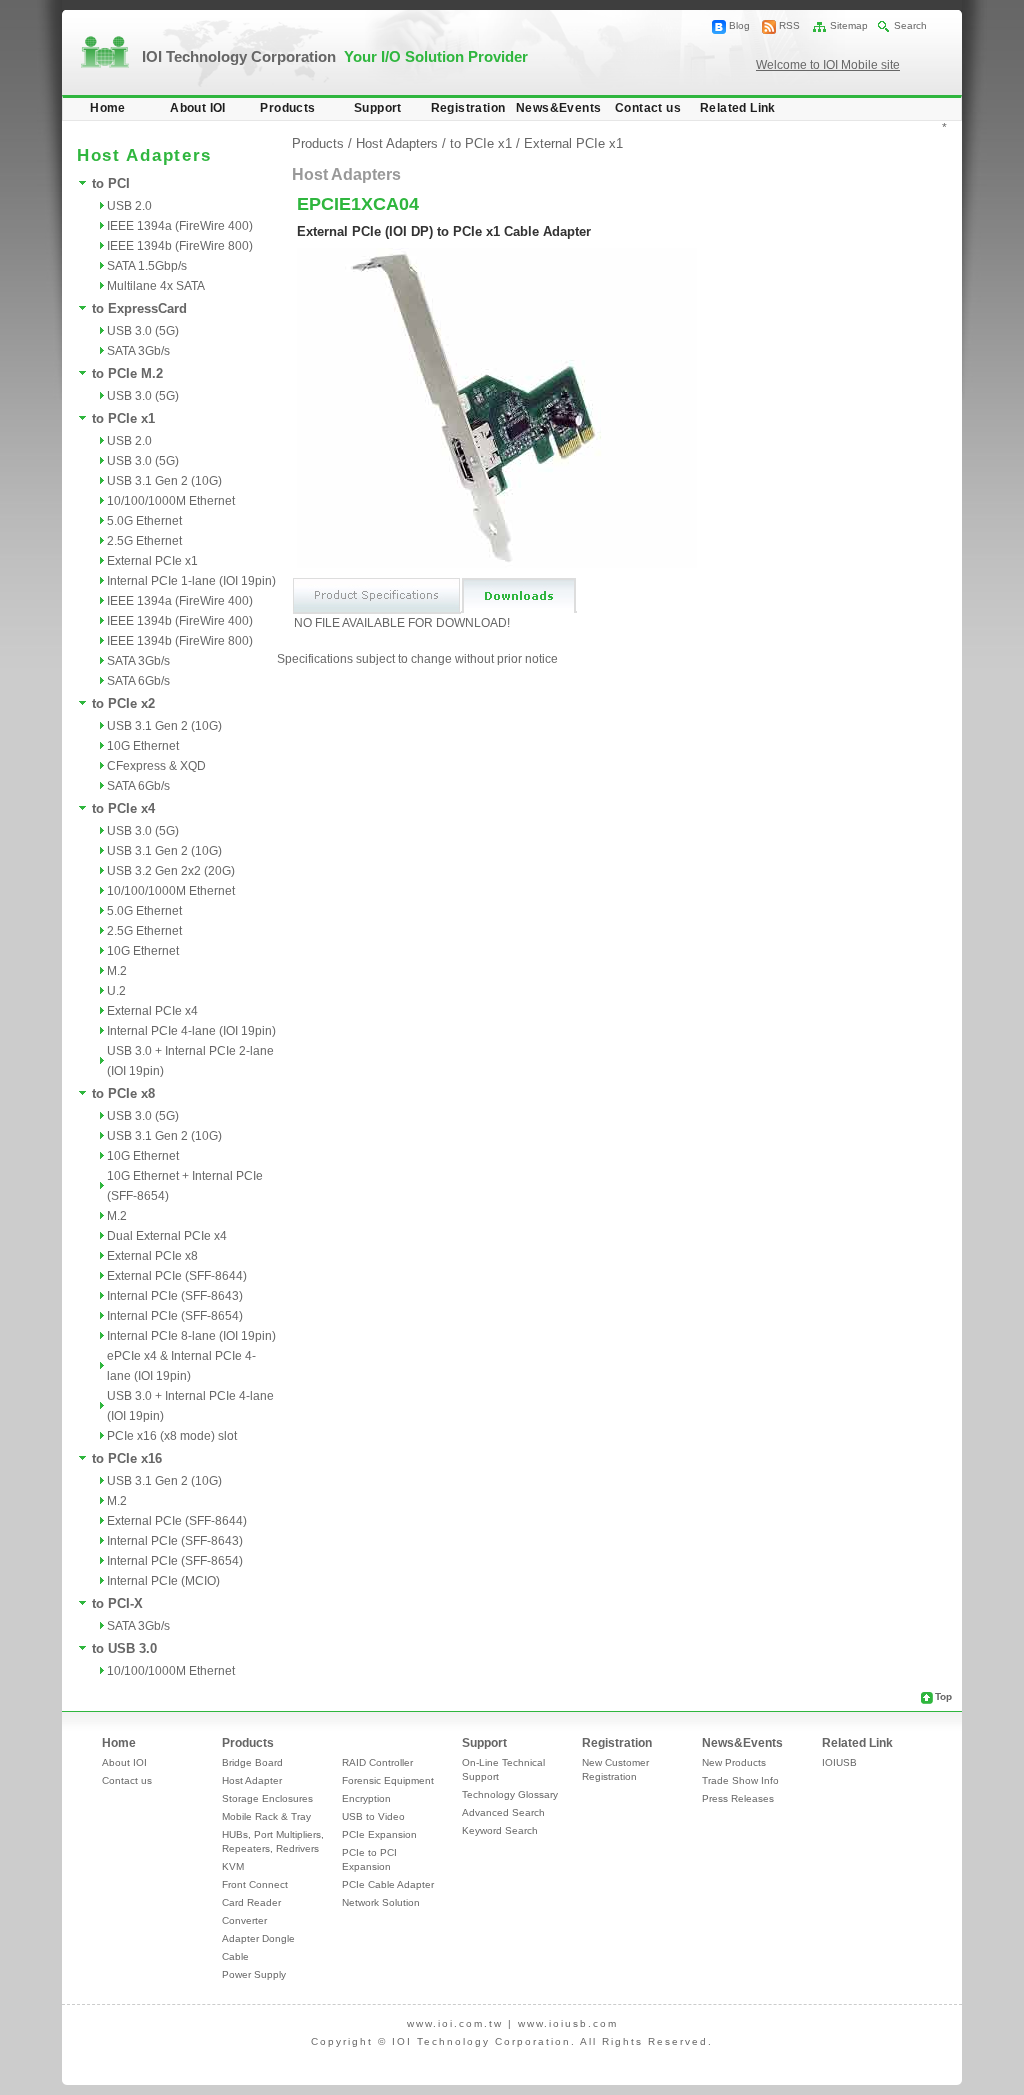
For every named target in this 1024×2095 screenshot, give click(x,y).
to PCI (111, 183)
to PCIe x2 (123, 703)
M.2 (117, 971)
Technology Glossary (510, 1794)
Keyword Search (500, 1830)
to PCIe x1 (123, 418)
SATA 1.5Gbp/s (147, 266)
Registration (468, 108)
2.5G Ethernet (144, 541)
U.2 (116, 991)
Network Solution (381, 1902)
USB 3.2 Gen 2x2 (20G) (171, 871)
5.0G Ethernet (144, 521)
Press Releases (738, 1798)
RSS (789, 25)
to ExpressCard (139, 308)
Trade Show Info (740, 1780)
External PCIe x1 (152, 561)
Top (943, 1696)
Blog (739, 25)
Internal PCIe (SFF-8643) (175, 1296)
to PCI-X (117, 1603)
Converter (244, 1920)
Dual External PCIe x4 (167, 1236)
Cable (235, 1956)
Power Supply (254, 1974)
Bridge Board (252, 1762)
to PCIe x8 (123, 1093)
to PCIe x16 (127, 1458)
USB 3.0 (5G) (143, 331)
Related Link (738, 108)
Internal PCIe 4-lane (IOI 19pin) (191, 1031)
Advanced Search (503, 1812)
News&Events (558, 108)
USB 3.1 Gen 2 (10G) (164, 481)
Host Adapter (252, 1780)
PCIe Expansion (379, 1834)
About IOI (198, 108)
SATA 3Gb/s (138, 351)
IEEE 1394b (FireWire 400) (180, 621)
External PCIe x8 (152, 1256)
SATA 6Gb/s (138, 681)
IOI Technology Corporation (335, 56)
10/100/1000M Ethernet (171, 501)
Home (108, 108)
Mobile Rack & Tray (266, 1816)
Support (378, 108)
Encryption (366, 1798)
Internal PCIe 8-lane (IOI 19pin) (191, 1336)
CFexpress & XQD (156, 766)
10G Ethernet (143, 746)
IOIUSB (839, 1762)
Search (910, 25)
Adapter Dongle (258, 1938)
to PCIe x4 (123, 808)
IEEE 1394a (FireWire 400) (180, 226)
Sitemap (849, 25)
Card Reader (251, 1902)
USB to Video (373, 1816)
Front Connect (255, 1884)
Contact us (648, 108)
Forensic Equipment (388, 1780)
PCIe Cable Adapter (388, 1884)
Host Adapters (397, 143)
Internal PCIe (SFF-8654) (175, 1316)
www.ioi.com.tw (455, 2023)
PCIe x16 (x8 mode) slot (172, 1436)
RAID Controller (377, 1762)
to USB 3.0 (124, 1648)
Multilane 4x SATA (156, 286)
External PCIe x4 (152, 1011)
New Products (734, 1762)
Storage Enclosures (267, 1798)
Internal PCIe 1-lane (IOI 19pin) (191, 581)
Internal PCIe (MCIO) (163, 1581)
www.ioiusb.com (568, 2023)
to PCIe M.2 (127, 373)
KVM (233, 1866)
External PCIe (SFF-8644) (177, 1276)
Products (287, 108)
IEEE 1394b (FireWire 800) (180, 246)
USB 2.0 (129, 206)
